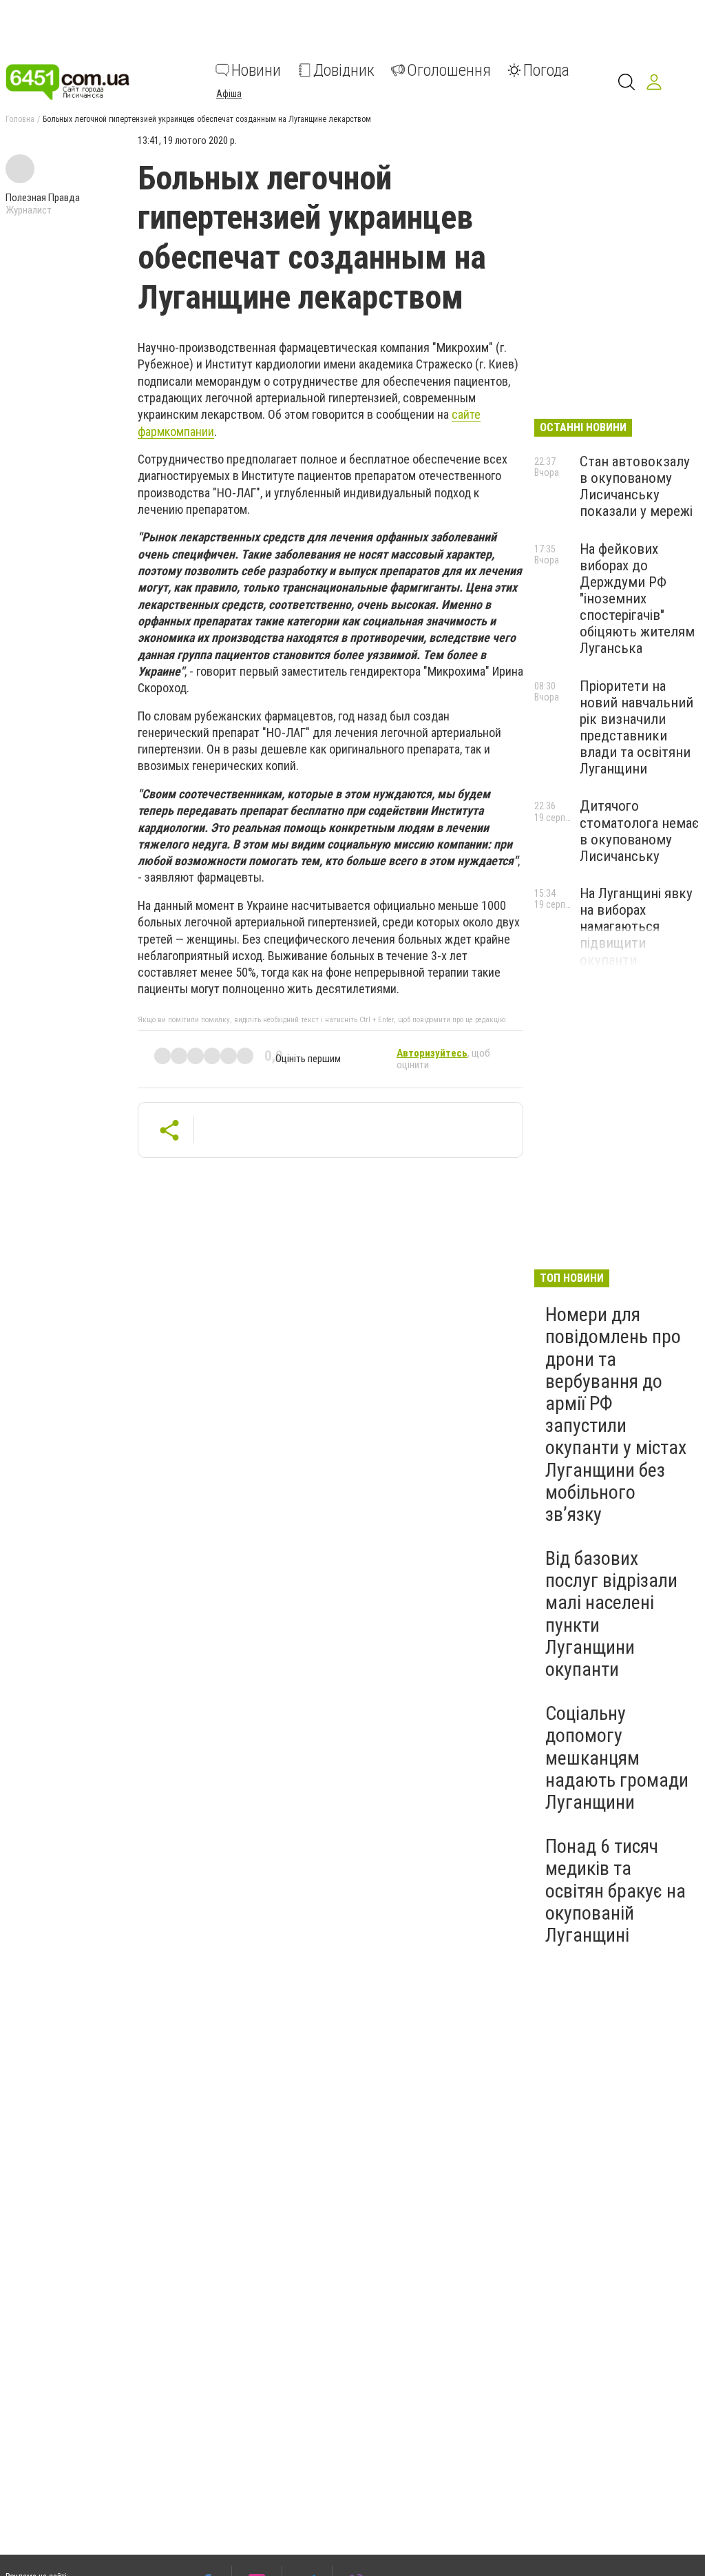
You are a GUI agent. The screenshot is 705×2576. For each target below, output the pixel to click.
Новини (256, 70)
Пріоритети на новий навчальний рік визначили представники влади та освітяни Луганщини (636, 728)
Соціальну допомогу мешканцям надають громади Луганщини (617, 1758)
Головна (20, 119)
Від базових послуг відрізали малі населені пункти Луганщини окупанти (611, 1614)
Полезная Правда (43, 198)
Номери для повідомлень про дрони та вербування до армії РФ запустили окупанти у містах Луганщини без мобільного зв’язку (616, 1414)
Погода (546, 70)
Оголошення (449, 70)
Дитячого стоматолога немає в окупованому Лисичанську (639, 831)
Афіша (229, 94)
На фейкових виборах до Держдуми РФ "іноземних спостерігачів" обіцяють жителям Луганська (637, 599)
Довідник (344, 70)
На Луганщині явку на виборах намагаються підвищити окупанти (636, 927)
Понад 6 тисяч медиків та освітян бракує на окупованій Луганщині (615, 1891)
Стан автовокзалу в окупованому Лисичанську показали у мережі (636, 486)
